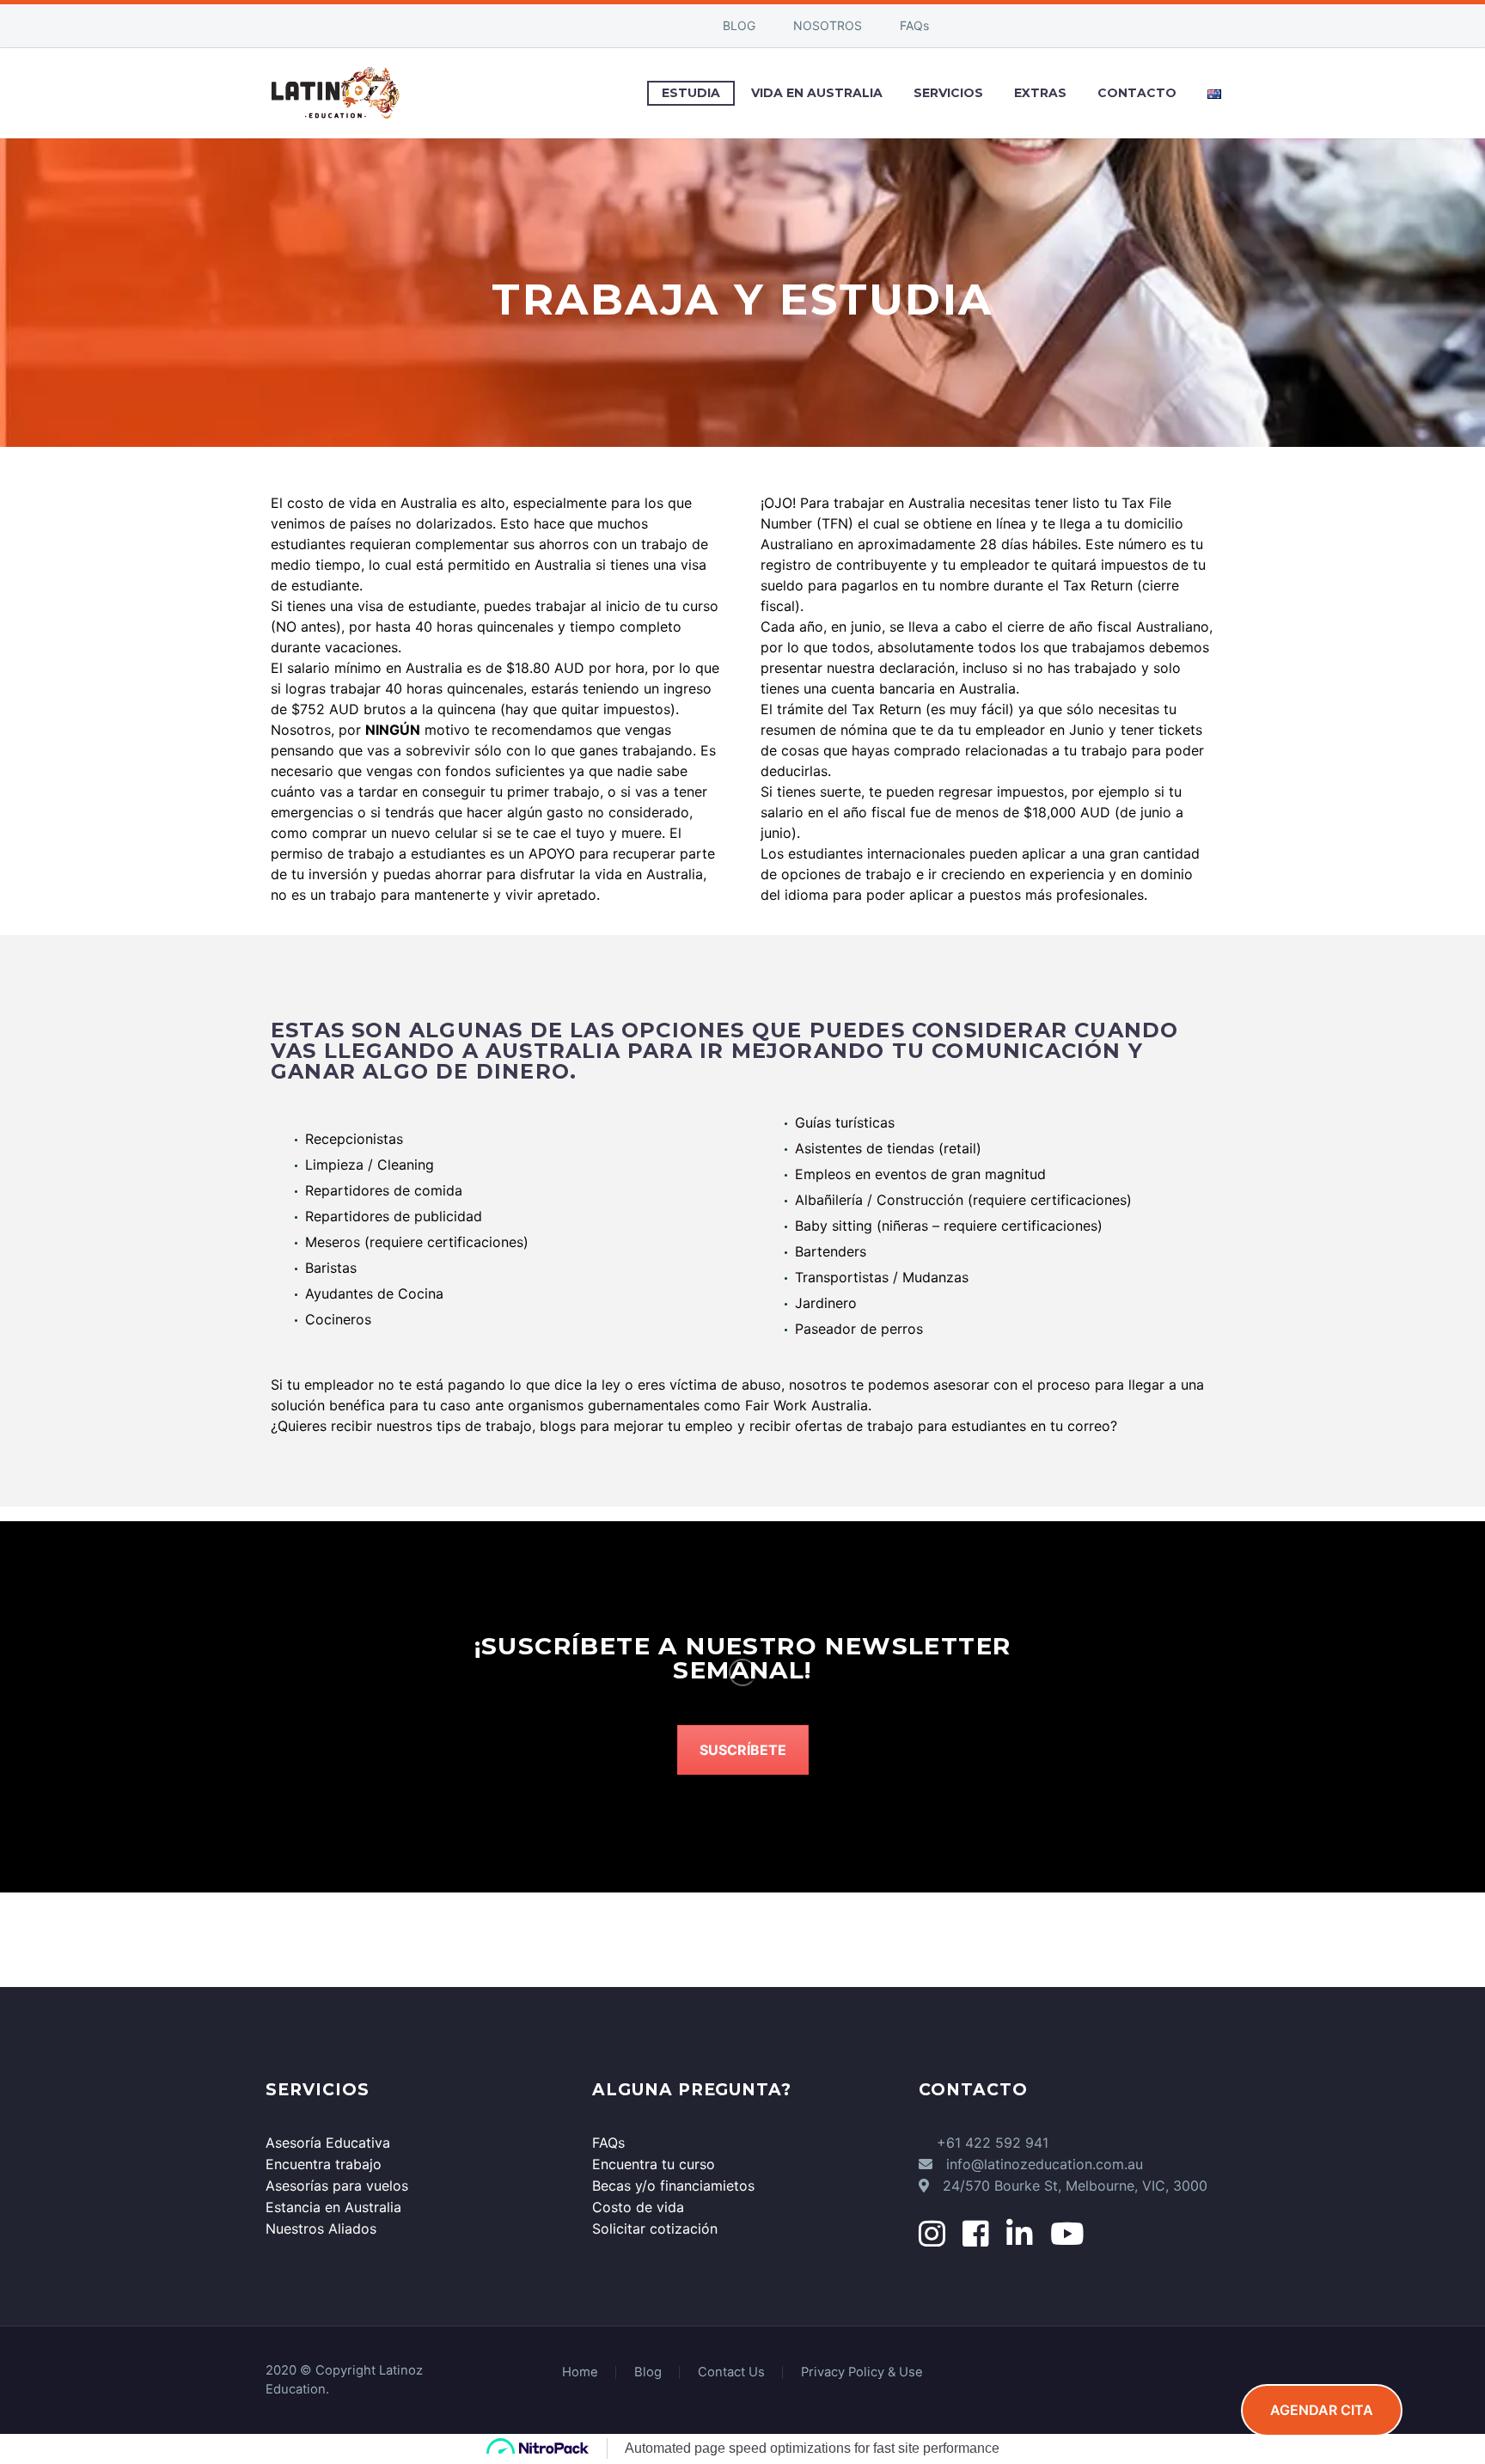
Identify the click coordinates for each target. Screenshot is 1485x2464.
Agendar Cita (1322, 2410)
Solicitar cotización (655, 2229)
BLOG (739, 25)
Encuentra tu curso (654, 2164)
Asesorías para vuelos (337, 2186)
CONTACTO (1137, 93)
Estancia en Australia (333, 2207)
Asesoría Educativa (328, 2143)
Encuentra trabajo (324, 2164)
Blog (648, 2372)
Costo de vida (638, 2207)
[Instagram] (616, 26)
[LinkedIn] (590, 26)
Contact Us (731, 2372)
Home (580, 2372)
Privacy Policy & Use (862, 2372)
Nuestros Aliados (321, 2229)
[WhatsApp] (642, 26)
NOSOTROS (828, 25)
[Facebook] (565, 26)
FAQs (914, 25)
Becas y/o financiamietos (673, 2186)
